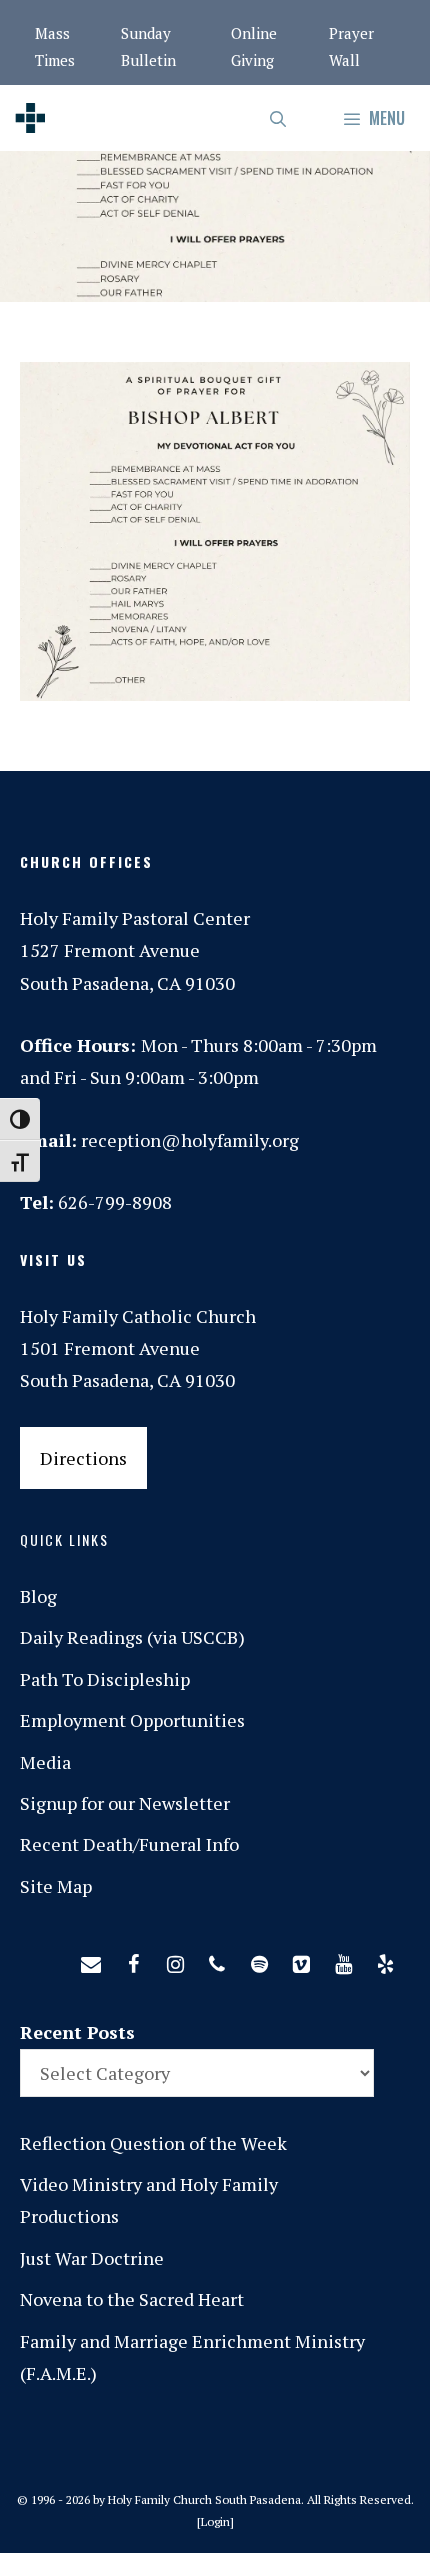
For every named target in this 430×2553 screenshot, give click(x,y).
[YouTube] (343, 1960)
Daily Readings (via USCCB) (132, 1637)
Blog (38, 1596)
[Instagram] (175, 1960)
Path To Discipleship (105, 1679)
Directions (83, 1458)
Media (45, 1762)
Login (215, 2521)
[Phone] (217, 1960)
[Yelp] (385, 1960)
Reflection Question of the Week (153, 2143)
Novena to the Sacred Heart (132, 2299)
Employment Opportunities (132, 1720)
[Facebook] (133, 1960)
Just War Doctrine (92, 2258)
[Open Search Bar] (279, 118)
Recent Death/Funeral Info (129, 1844)
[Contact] (91, 1960)
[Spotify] (259, 1960)
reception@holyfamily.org (190, 1140)
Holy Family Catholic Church (138, 1316)
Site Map (56, 1886)
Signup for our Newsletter (125, 1803)
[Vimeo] (301, 1960)
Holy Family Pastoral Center (135, 918)
